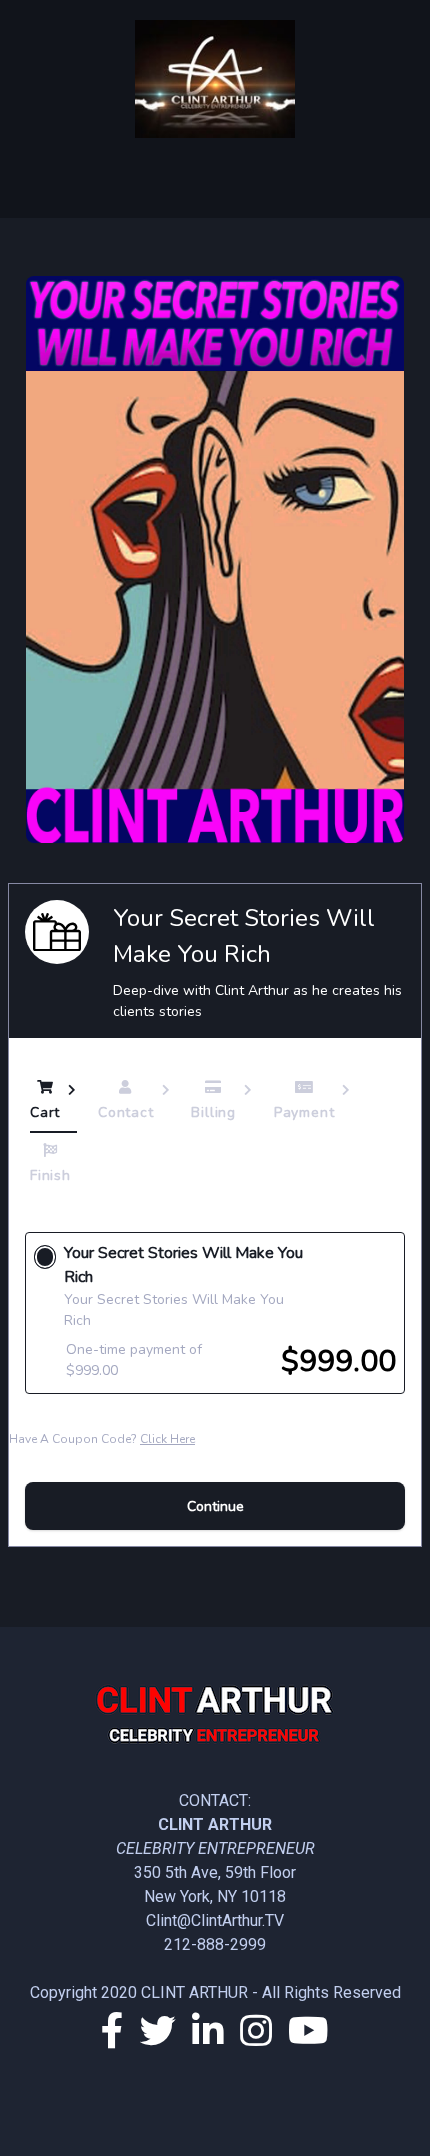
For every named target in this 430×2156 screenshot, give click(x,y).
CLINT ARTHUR (194, 1992)
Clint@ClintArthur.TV (215, 1920)
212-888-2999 (215, 1944)
